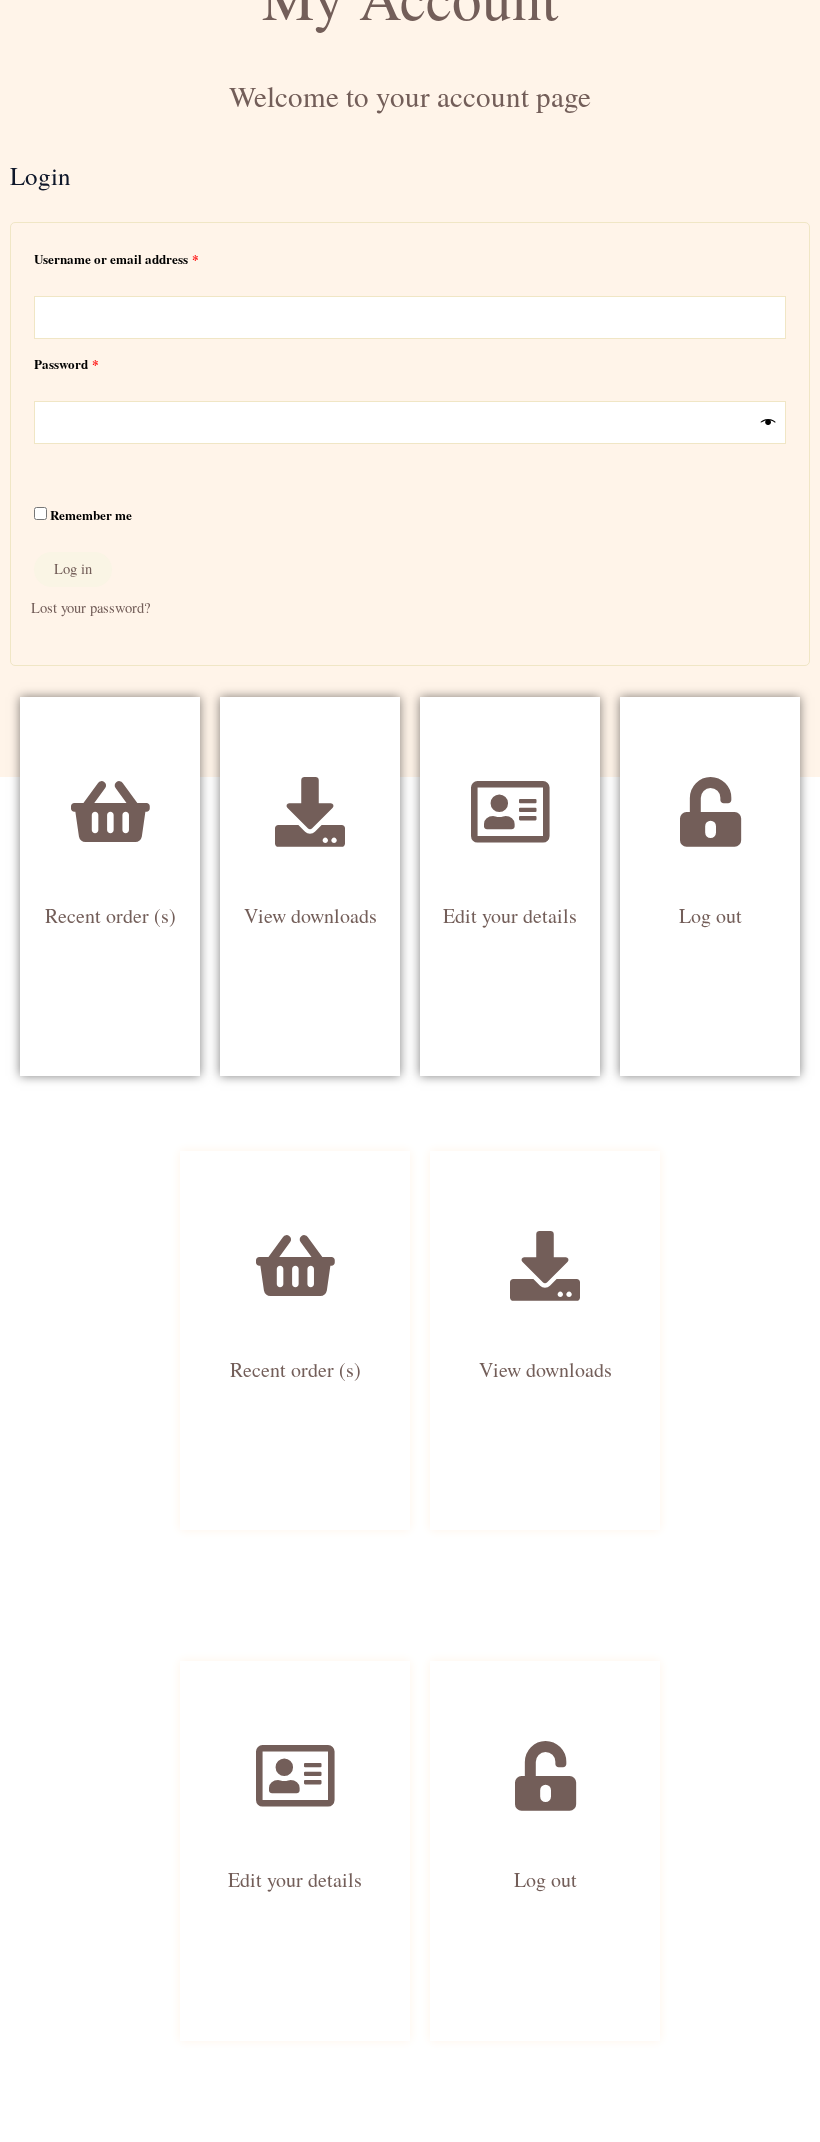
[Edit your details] (510, 777)
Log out (710, 915)
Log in (73, 568)
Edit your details (510, 915)
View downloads (310, 915)
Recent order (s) (110, 915)
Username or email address (142, 257)
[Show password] (768, 423)
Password (92, 362)
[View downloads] (310, 777)
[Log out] (710, 777)
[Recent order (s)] (110, 777)
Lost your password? (90, 607)
